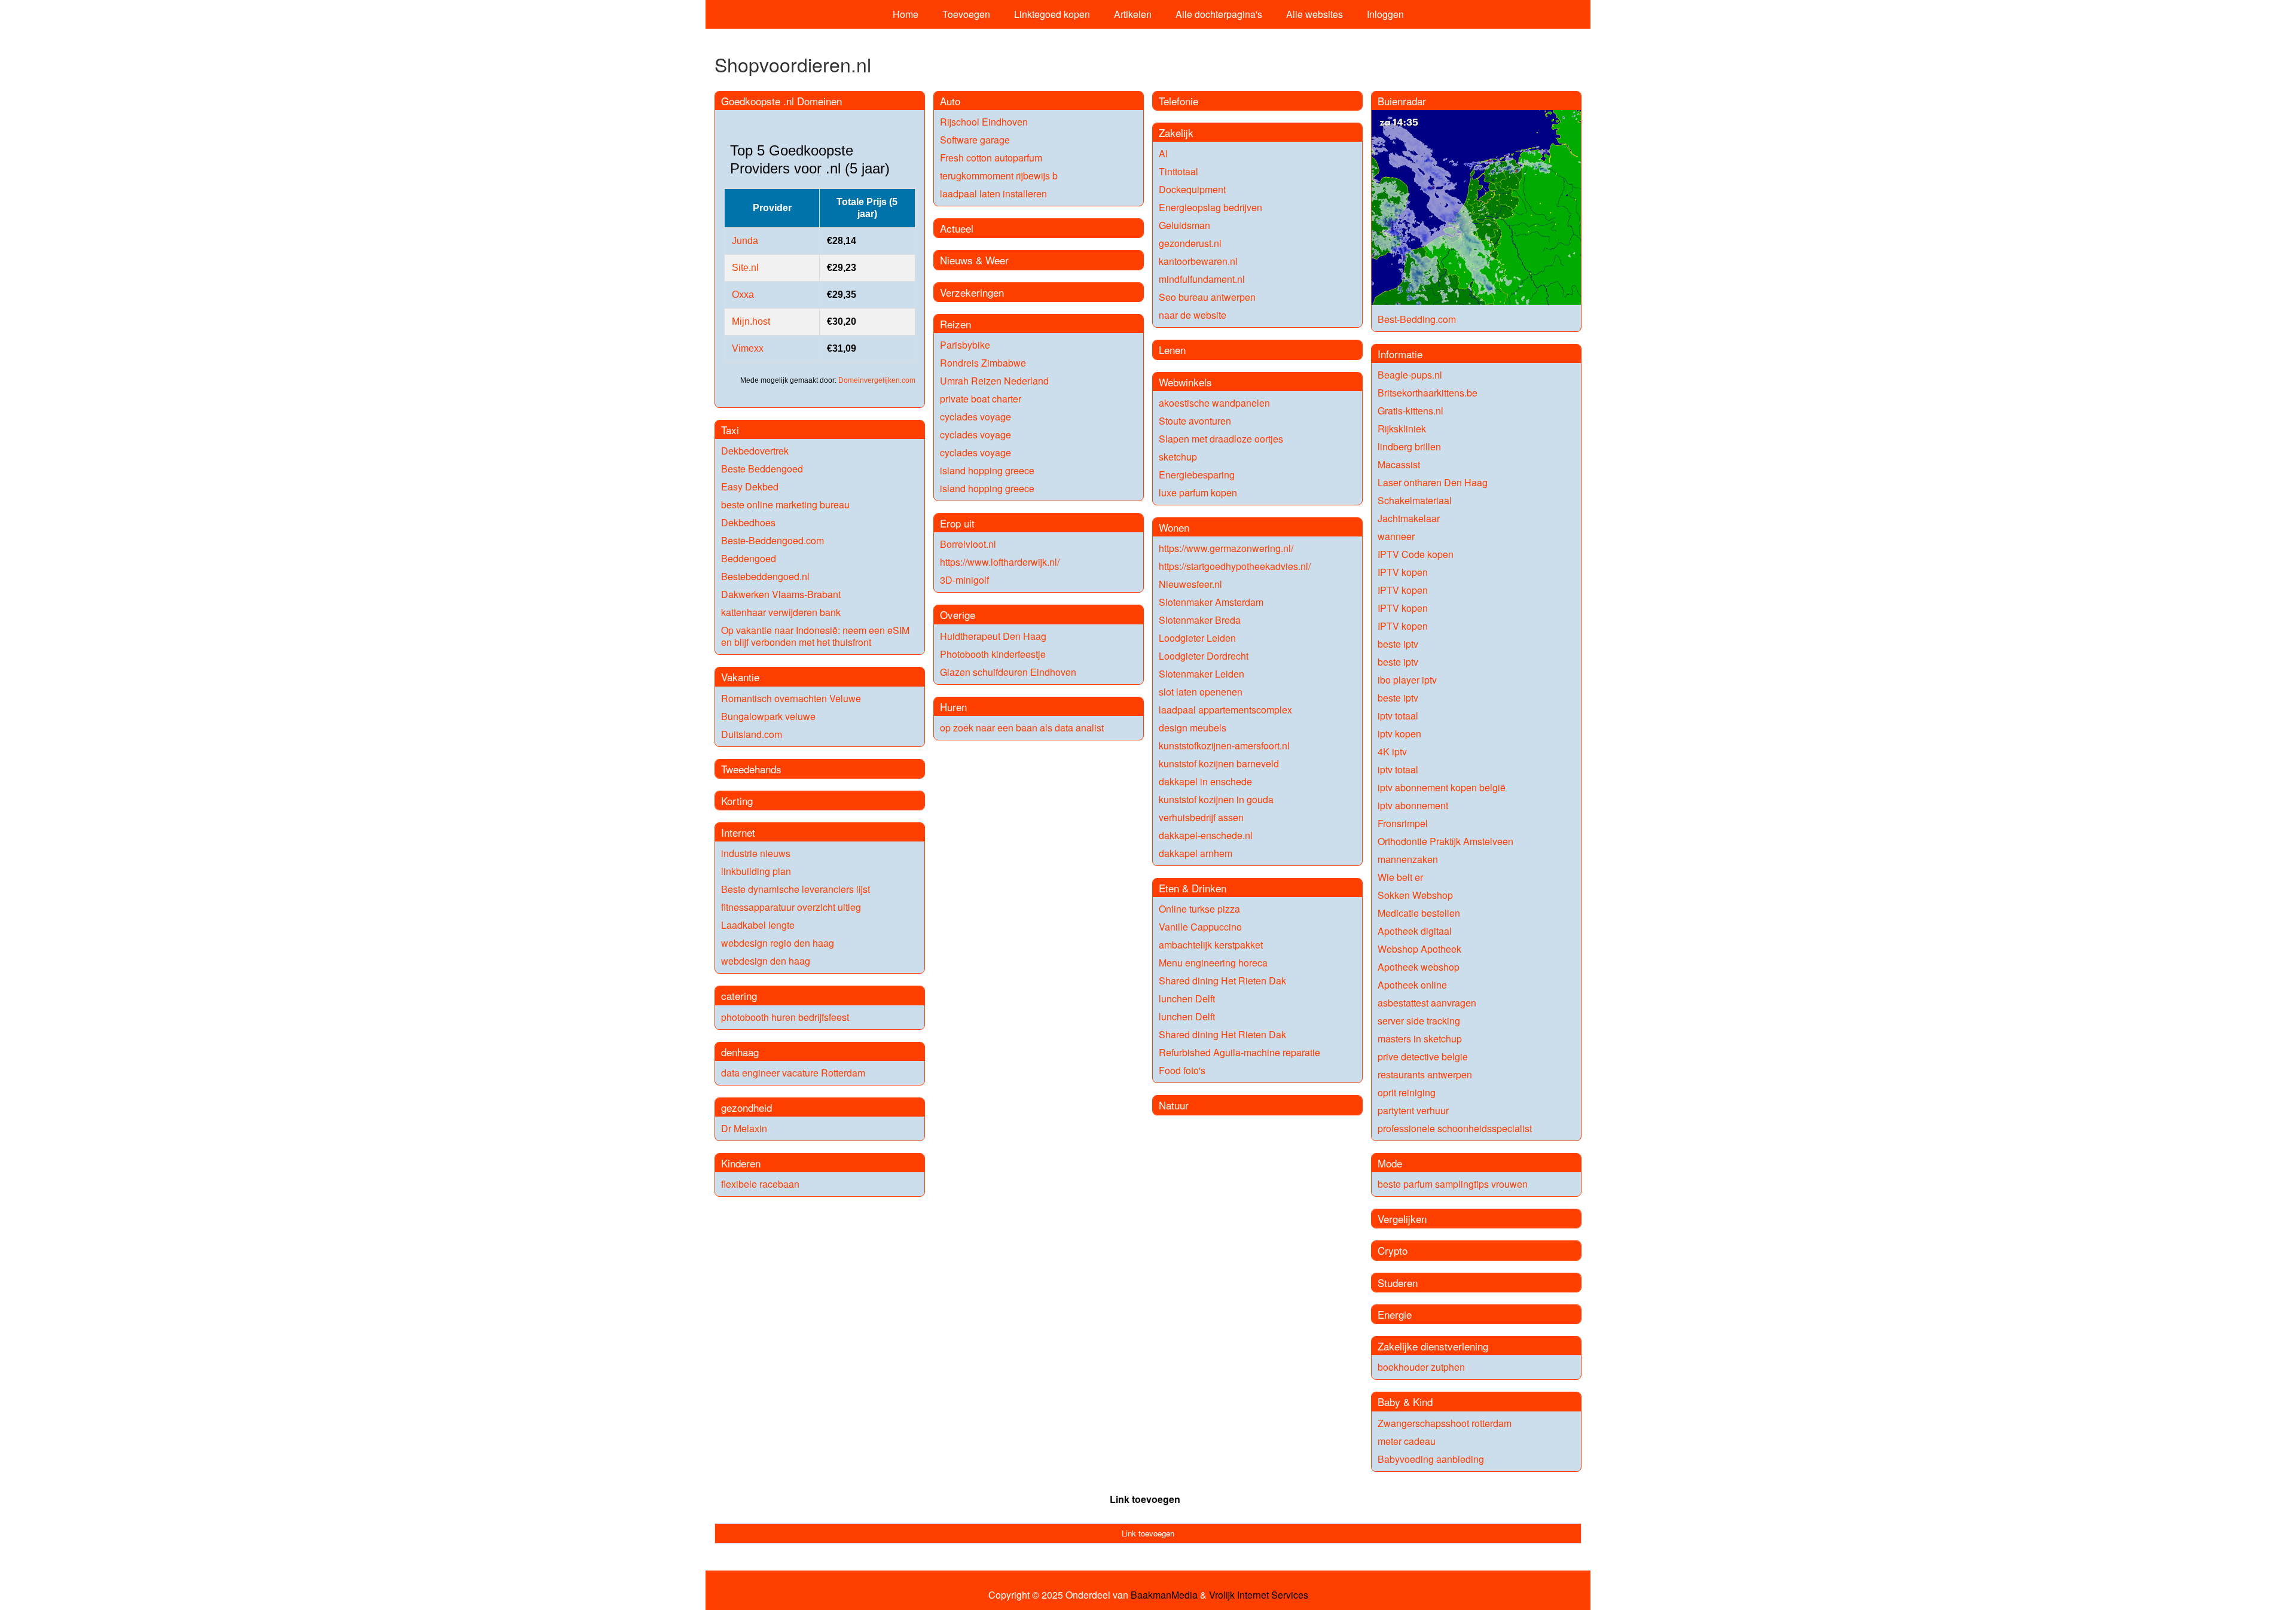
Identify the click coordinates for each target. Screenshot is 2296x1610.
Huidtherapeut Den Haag (993, 636)
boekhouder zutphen (1421, 1367)
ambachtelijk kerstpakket (1211, 945)
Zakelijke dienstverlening (1433, 1346)
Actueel (957, 228)
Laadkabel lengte (758, 925)
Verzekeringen (972, 292)
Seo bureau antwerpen (1207, 297)
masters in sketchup (1420, 1039)
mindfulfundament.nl (1202, 279)
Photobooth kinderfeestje (993, 654)
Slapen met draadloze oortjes (1221, 439)
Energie (1395, 1314)
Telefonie (1178, 101)
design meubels (1193, 728)
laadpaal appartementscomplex (1225, 710)
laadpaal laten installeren (993, 193)
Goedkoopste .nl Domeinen (781, 101)
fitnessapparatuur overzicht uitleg (791, 907)
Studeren (1398, 1283)
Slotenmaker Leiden (1202, 674)
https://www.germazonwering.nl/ (1226, 548)
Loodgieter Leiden (1197, 638)
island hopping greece (987, 470)
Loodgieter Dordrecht (1204, 656)
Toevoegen (966, 14)
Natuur (1174, 1105)
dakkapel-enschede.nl (1206, 835)
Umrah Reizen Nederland (994, 381)
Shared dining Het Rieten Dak (1222, 981)
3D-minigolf (964, 580)
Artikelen (1133, 14)
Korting (737, 801)
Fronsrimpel (1403, 823)
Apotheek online (1412, 985)
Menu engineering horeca (1213, 963)
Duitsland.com (752, 734)
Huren (953, 707)
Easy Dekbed (750, 487)
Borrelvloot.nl (968, 544)
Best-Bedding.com (1417, 319)
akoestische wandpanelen (1214, 403)
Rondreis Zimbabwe (983, 363)
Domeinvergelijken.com (877, 380)
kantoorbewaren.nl (1198, 261)
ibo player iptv (1407, 680)
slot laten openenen (1201, 692)
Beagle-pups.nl (1410, 375)
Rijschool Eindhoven (984, 122)
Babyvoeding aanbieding (1431, 1459)
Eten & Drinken (1193, 888)
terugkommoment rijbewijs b (999, 176)
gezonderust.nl (1190, 243)
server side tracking (1419, 1021)
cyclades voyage (976, 417)
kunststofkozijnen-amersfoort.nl (1224, 745)
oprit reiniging (1407, 1092)
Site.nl (745, 268)
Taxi (730, 430)
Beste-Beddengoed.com (773, 540)
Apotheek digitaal (1415, 931)
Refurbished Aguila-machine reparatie (1239, 1052)
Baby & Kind (1405, 1402)
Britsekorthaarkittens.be (1428, 393)
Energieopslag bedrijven (1210, 207)
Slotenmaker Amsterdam (1211, 602)
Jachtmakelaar (1409, 518)
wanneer (1396, 536)
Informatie (1400, 354)
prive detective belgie (1423, 1056)
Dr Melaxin (744, 1128)
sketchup (1178, 457)
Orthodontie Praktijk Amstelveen (1445, 841)
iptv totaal (1398, 716)
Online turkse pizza (1199, 909)
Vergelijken (1402, 1219)
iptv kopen (1399, 734)
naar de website (1193, 315)
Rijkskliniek (1402, 429)
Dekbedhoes (748, 522)
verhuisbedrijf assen (1201, 817)
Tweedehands (751, 769)
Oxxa (743, 295)
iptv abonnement (1413, 805)
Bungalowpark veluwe (768, 716)
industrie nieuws (756, 853)
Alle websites (1315, 14)
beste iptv (1398, 644)
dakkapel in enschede (1205, 781)
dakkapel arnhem (1196, 853)
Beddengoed (749, 558)
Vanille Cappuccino (1200, 927)
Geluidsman (1184, 225)
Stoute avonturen (1195, 421)
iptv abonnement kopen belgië (1442, 787)
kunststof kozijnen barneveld (1219, 763)
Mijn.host (751, 321)
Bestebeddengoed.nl (765, 576)
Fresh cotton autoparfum (991, 158)
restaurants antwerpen (1425, 1074)
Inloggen (1385, 14)
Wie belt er (1400, 877)
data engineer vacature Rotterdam (793, 1073)
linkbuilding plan (756, 871)
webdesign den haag (766, 961)
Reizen (955, 324)
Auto (950, 101)
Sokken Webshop (1415, 895)
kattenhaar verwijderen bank (781, 612)
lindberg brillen (1409, 446)
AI (1163, 153)
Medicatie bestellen (1419, 913)
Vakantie (740, 677)
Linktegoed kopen (1052, 14)
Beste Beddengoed (762, 469)
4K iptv (1392, 751)
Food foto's (1182, 1070)
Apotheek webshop (1419, 967)
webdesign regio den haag (778, 943)
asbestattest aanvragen (1427, 1003)
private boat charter (981, 399)
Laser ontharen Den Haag (1433, 482)
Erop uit (957, 523)
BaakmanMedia (1164, 1595)
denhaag (740, 1052)
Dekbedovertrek (755, 451)
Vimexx (748, 348)
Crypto (1393, 1250)
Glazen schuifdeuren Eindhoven (1008, 672)
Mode (1390, 1163)
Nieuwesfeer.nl (1190, 584)
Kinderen (741, 1163)
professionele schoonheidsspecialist (1455, 1128)
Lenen (1172, 350)
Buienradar (1402, 101)
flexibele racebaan (760, 1184)
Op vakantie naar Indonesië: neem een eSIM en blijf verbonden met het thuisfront (815, 636)
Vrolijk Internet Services (1259, 1595)
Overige (958, 615)
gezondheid (746, 1107)
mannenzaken (1408, 859)
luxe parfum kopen (1198, 493)
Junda (745, 241)
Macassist (1399, 464)
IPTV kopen (1403, 572)
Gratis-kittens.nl (1410, 411)
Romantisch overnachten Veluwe (791, 698)
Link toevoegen (1145, 1499)
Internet (738, 832)
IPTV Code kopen (1416, 554)
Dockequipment (1192, 189)
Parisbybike (965, 345)
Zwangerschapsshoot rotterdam (1445, 1423)
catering (739, 995)
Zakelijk (1176, 132)
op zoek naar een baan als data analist (1022, 728)
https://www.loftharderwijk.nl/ (1000, 562)
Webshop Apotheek (1419, 949)
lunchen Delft (1187, 998)
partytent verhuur (1413, 1110)
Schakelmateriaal (1415, 500)
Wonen (1174, 527)
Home (906, 14)
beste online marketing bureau (785, 504)
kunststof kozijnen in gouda (1216, 799)
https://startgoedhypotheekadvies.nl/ (1235, 566)
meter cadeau (1407, 1441)
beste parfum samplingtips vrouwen (1453, 1184)
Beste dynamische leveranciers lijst (796, 889)
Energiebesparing (1197, 475)
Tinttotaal (1178, 171)
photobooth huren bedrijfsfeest (785, 1017)
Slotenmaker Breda (1200, 620)
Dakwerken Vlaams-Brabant (781, 594)
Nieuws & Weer (974, 260)
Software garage (975, 140)
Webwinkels (1185, 382)
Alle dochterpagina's (1219, 14)
